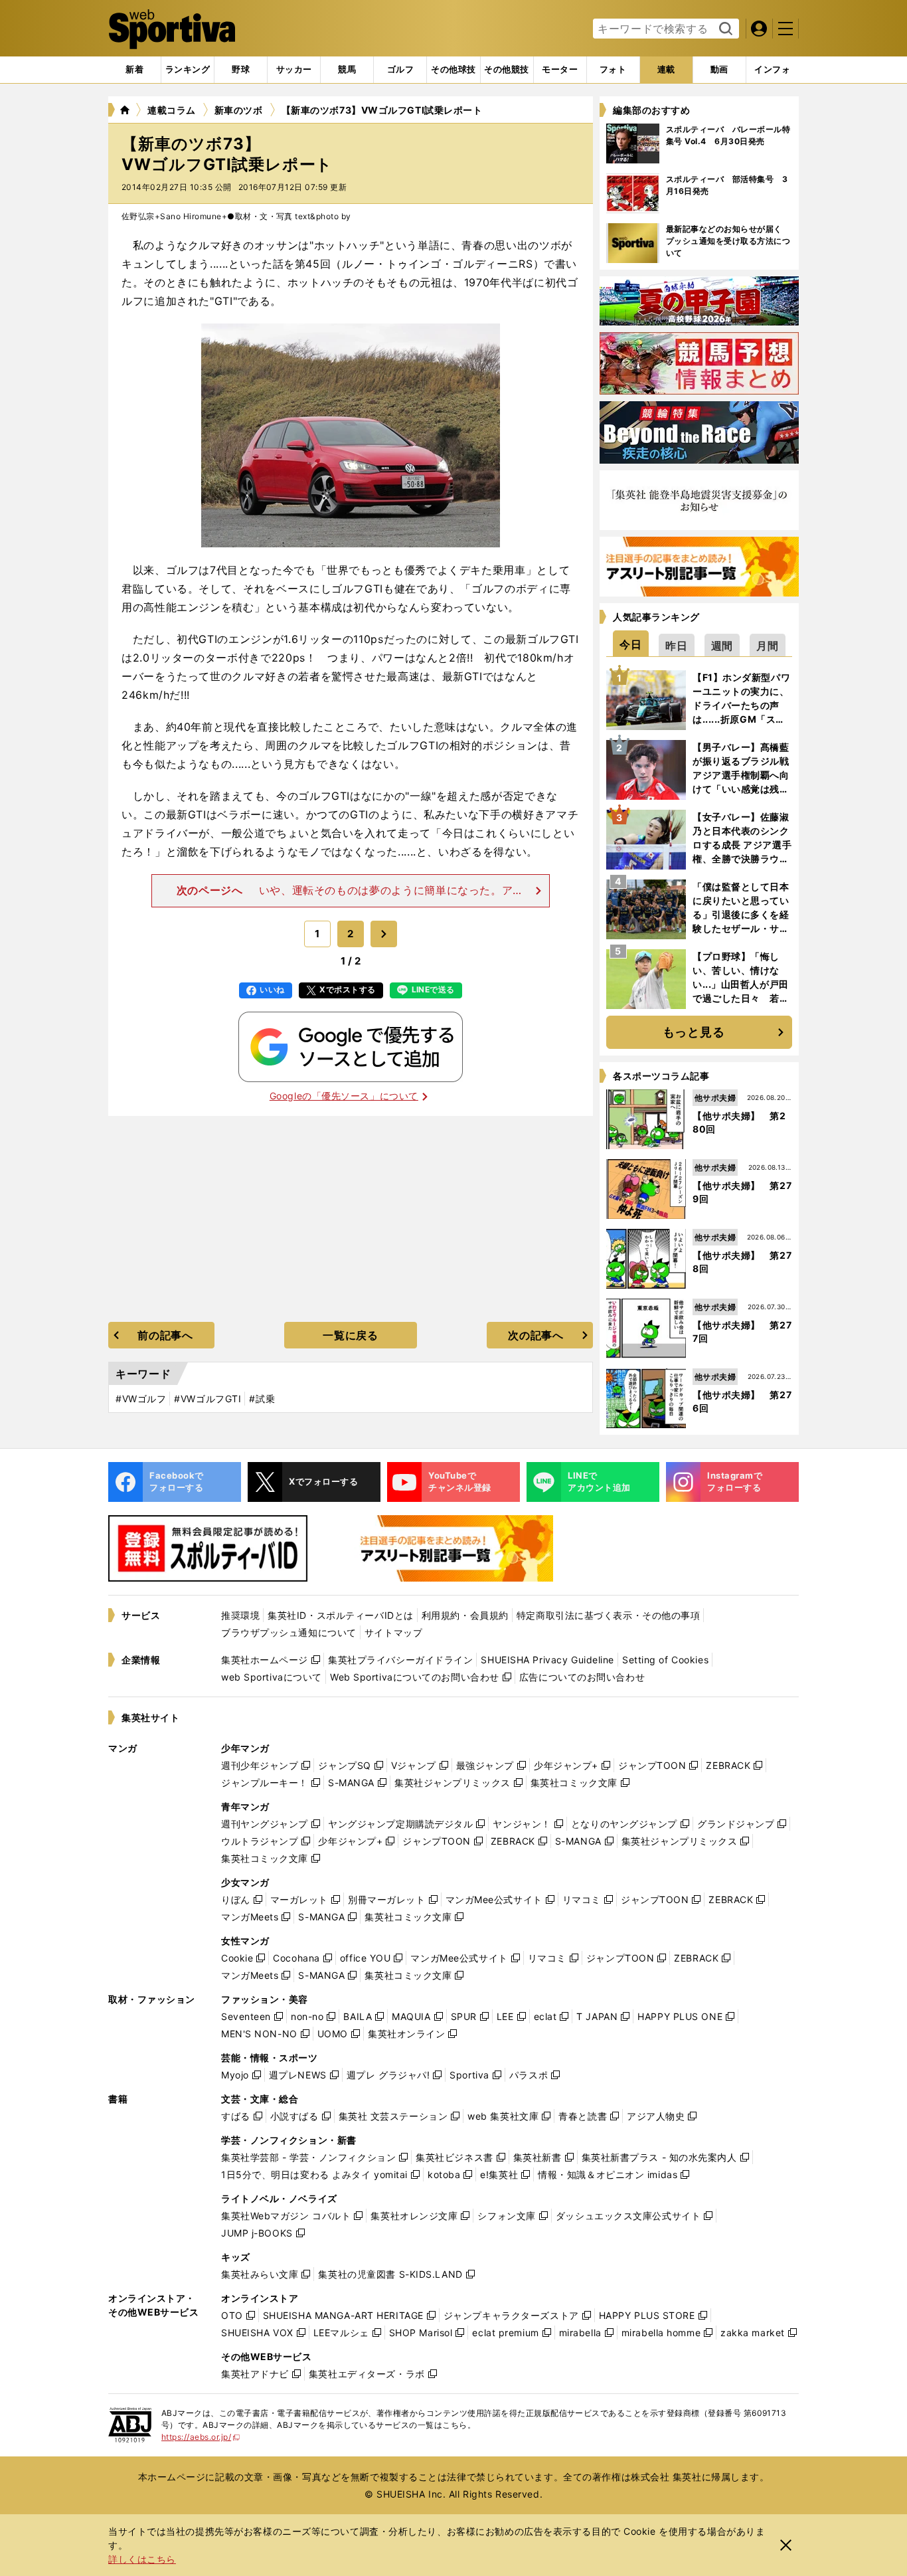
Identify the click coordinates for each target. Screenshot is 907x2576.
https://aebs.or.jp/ (201, 2437)
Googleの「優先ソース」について (344, 1096)
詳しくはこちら (142, 2559)
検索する (724, 29)
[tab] (241, 70)
